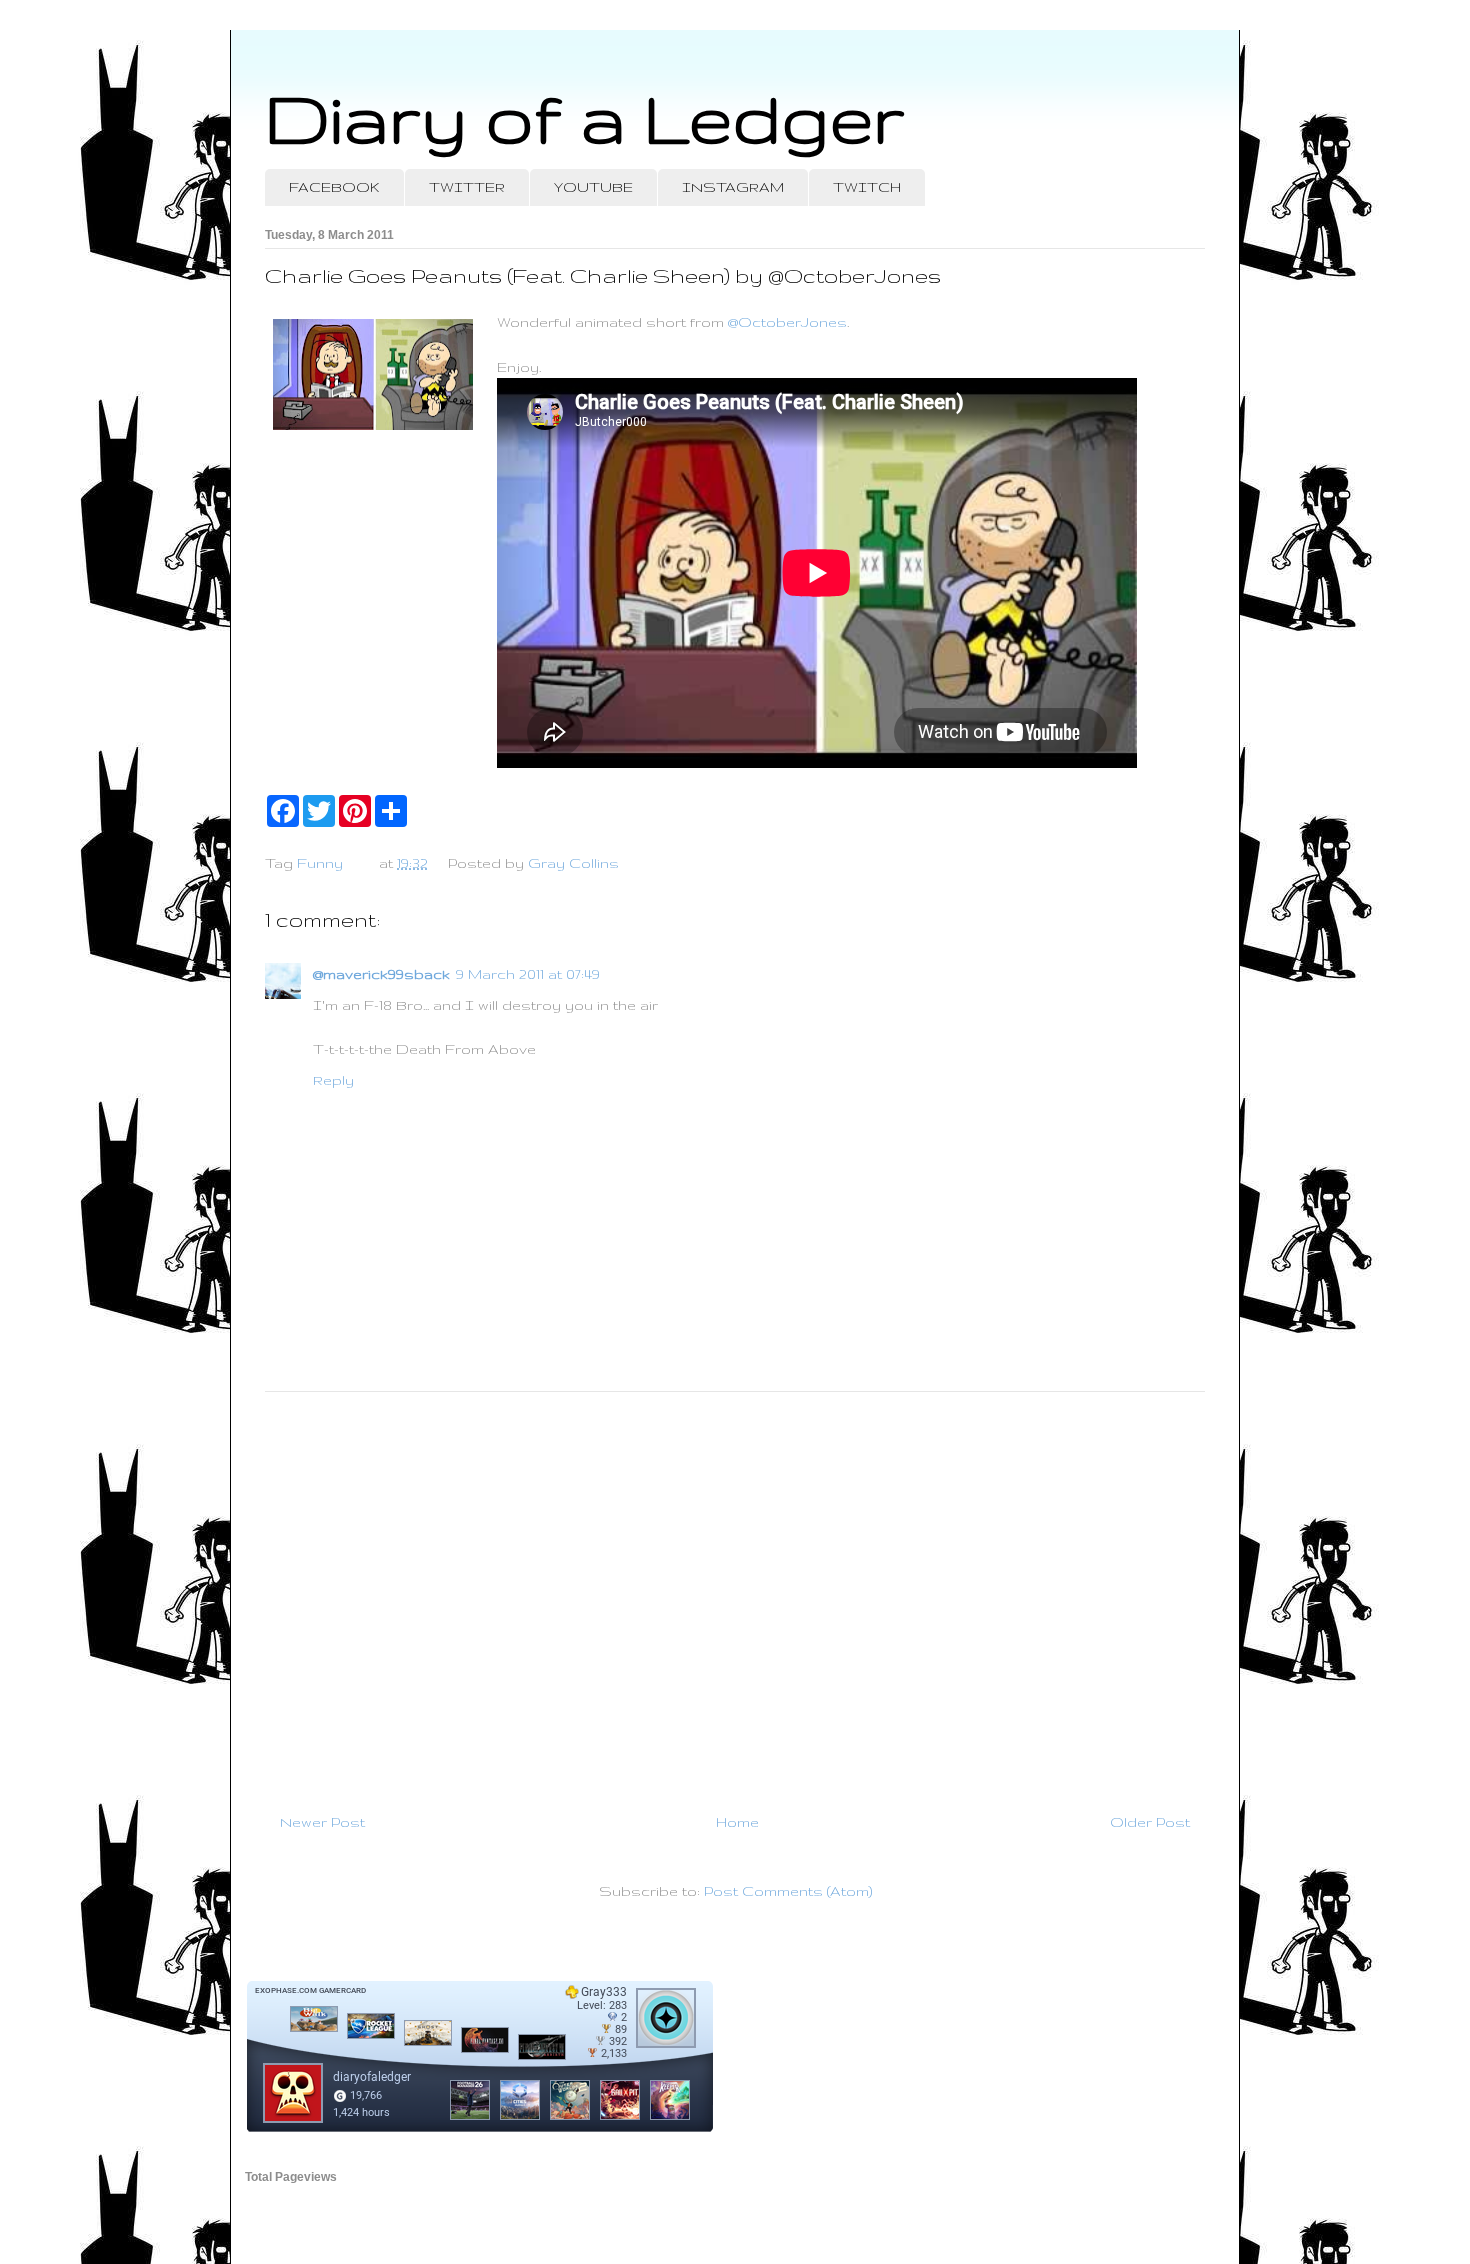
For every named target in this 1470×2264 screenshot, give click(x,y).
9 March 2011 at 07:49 (528, 974)
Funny (320, 863)
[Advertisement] (735, 1594)
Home (737, 1822)
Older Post (1150, 1822)
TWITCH (867, 187)
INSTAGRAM (733, 187)
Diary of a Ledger (585, 117)
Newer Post (322, 1822)
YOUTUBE (593, 187)
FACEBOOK (334, 187)
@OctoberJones (787, 322)
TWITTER (467, 187)
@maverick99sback (381, 974)
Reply (333, 1080)
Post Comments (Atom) (788, 1891)
